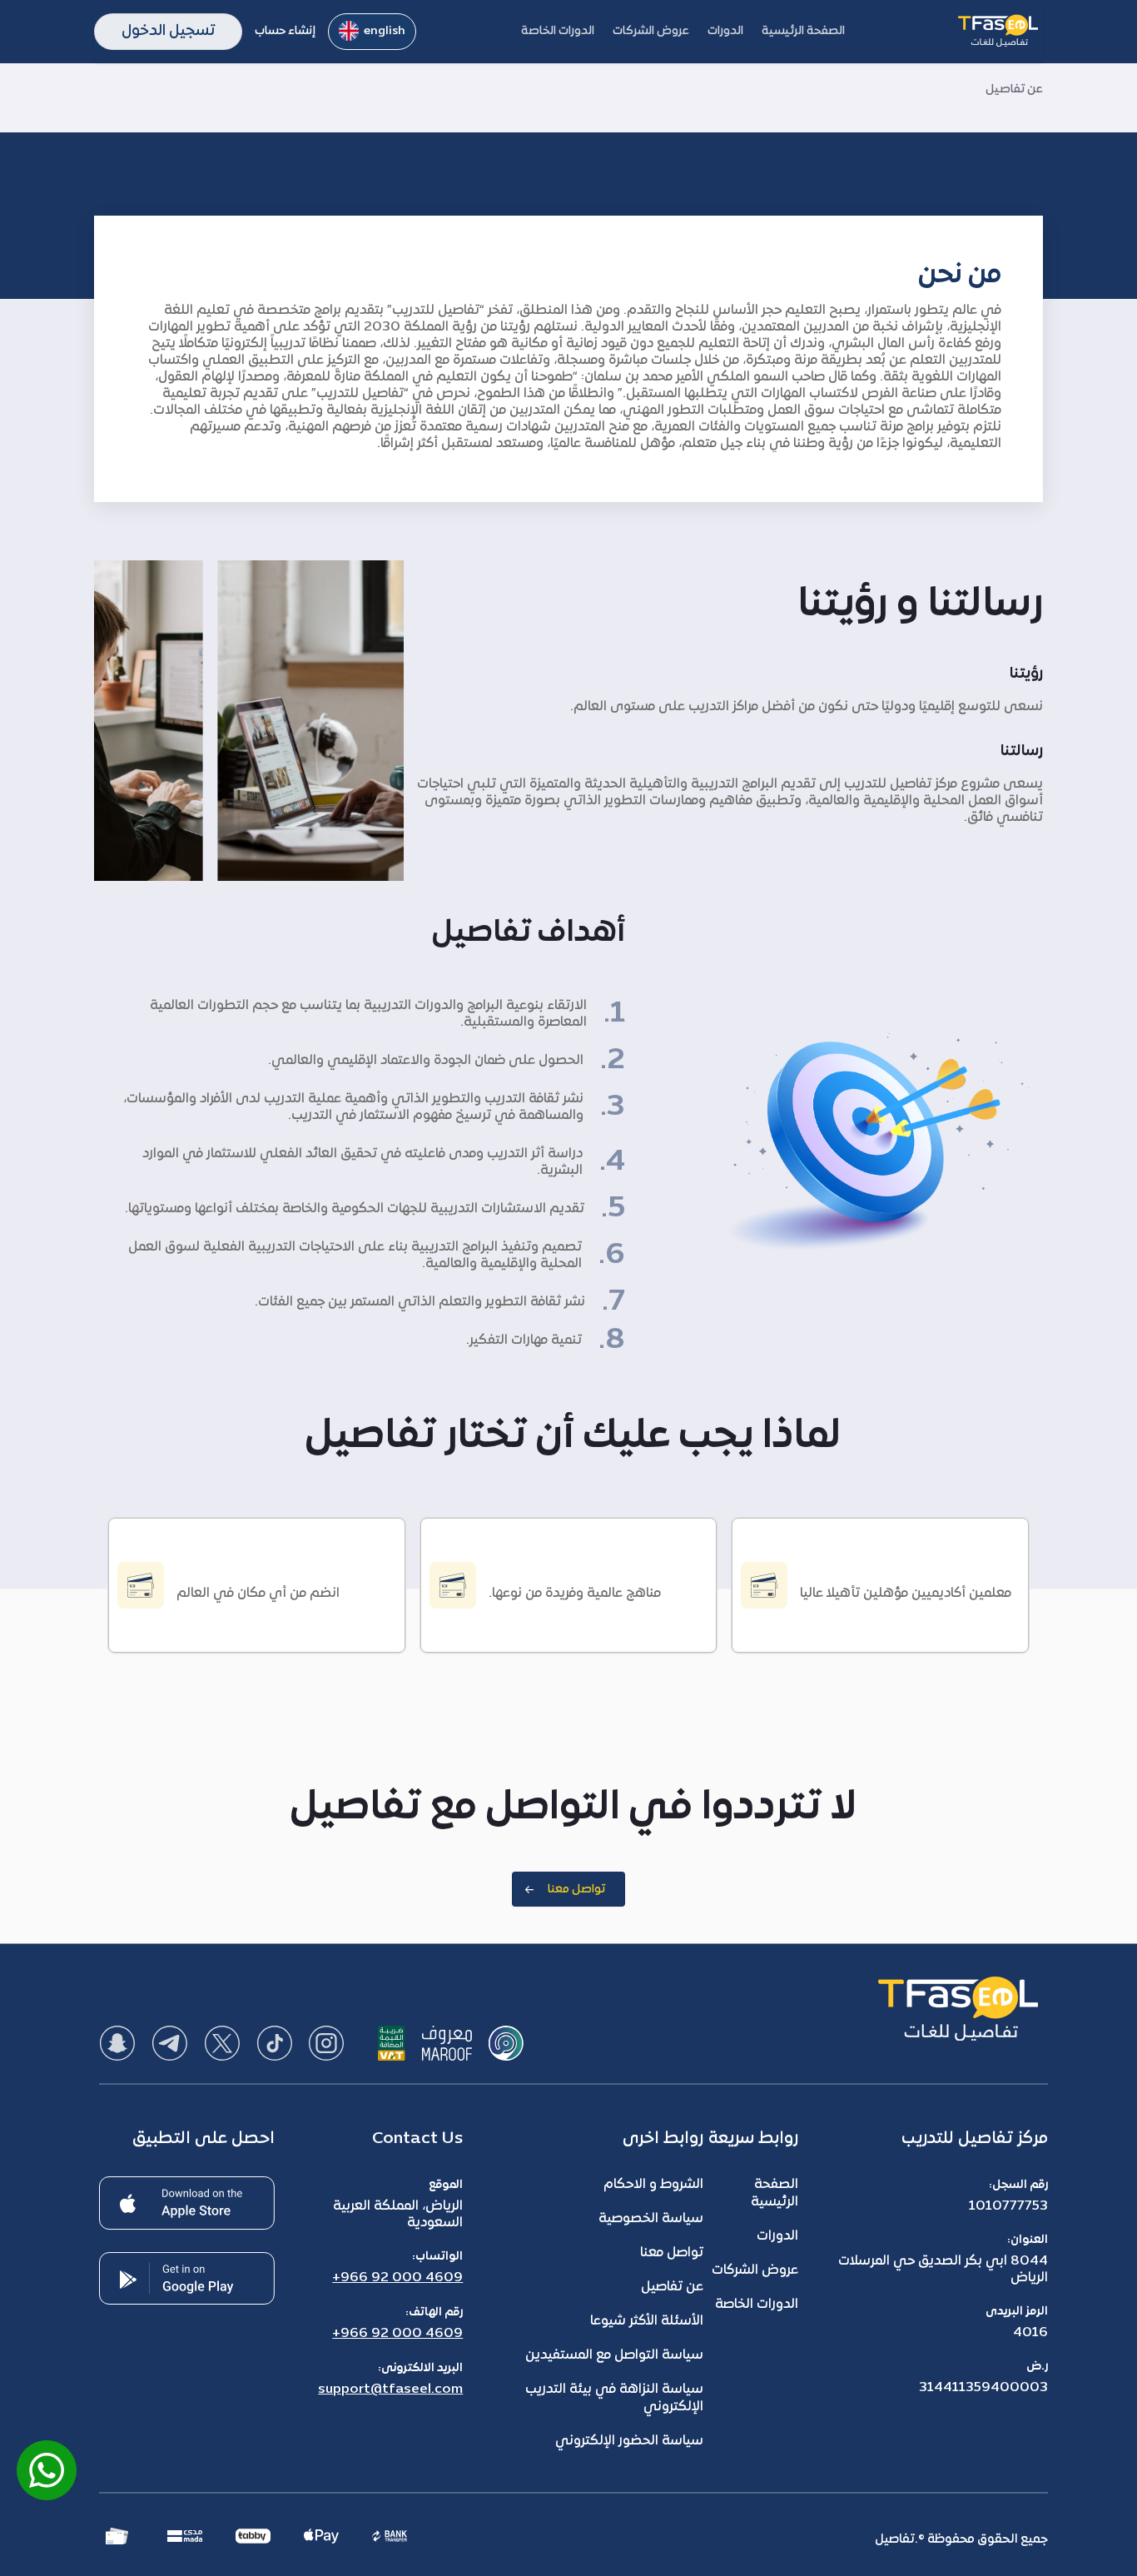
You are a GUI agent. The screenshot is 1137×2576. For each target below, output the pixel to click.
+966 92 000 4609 (397, 2278)
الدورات (777, 2236)
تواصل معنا (672, 2253)
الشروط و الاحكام (653, 2185)
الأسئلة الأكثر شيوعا (647, 2321)
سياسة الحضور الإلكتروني (629, 2441)
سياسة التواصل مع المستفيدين (614, 2355)
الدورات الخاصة (757, 2305)
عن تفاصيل (672, 2287)
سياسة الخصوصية (651, 2219)
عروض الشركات (755, 2270)
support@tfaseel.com (390, 2390)
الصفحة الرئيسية (775, 2193)
